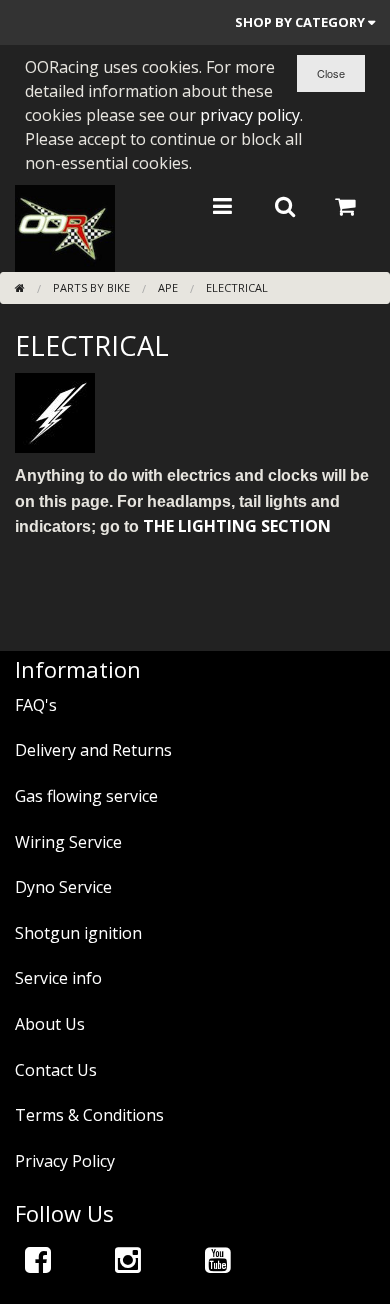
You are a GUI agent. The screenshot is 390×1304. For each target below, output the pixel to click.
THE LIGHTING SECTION (237, 526)
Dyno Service (63, 887)
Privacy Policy (65, 1161)
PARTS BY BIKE (91, 287)
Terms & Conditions (89, 1115)
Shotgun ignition (78, 933)
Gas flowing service (86, 796)
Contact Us (56, 1070)
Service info (58, 978)
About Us (50, 1024)
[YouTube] (218, 1259)
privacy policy (250, 115)
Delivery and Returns (93, 750)
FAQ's (36, 705)
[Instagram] (128, 1259)
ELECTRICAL (237, 287)
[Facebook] (38, 1259)
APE (168, 287)
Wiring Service (68, 842)
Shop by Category (301, 22)
